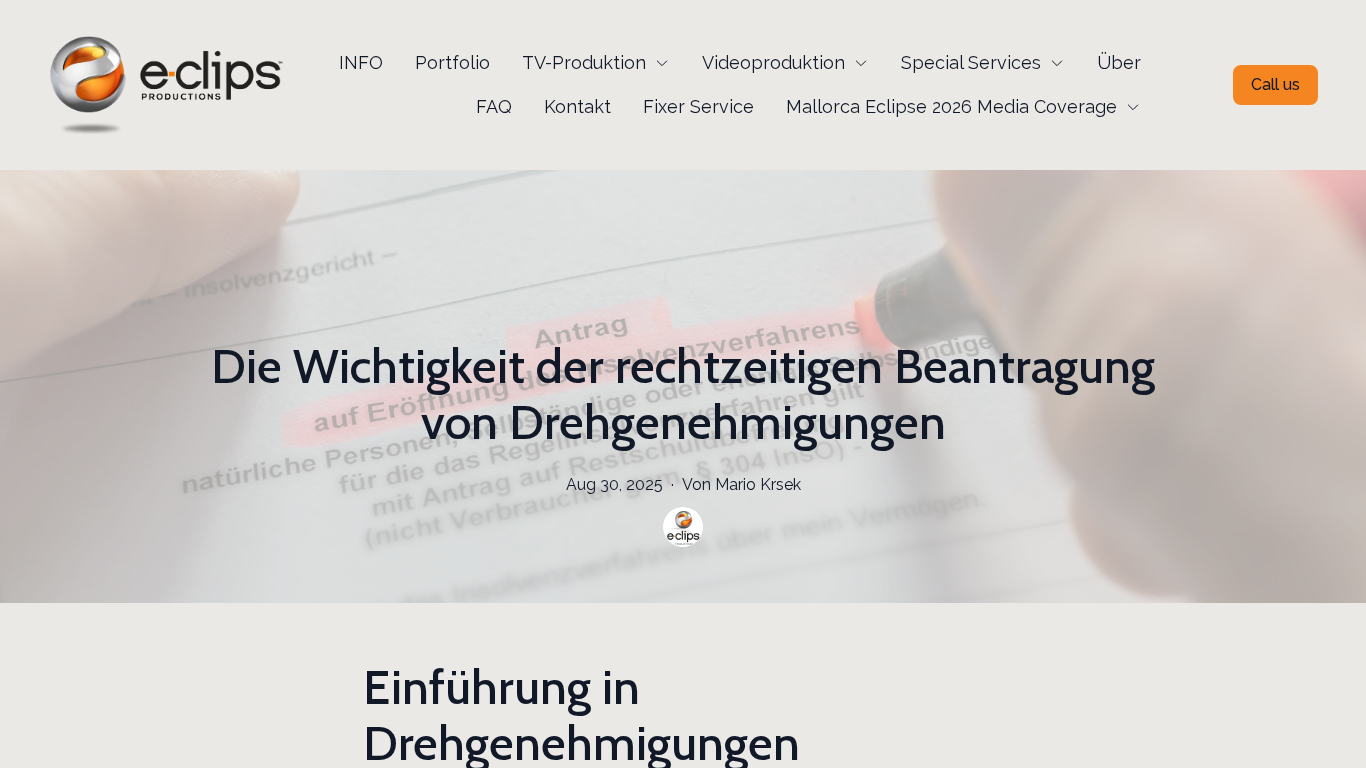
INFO (361, 62)
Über (1119, 62)
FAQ (494, 106)
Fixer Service (698, 106)
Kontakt (577, 106)
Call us (1275, 84)
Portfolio (452, 62)
